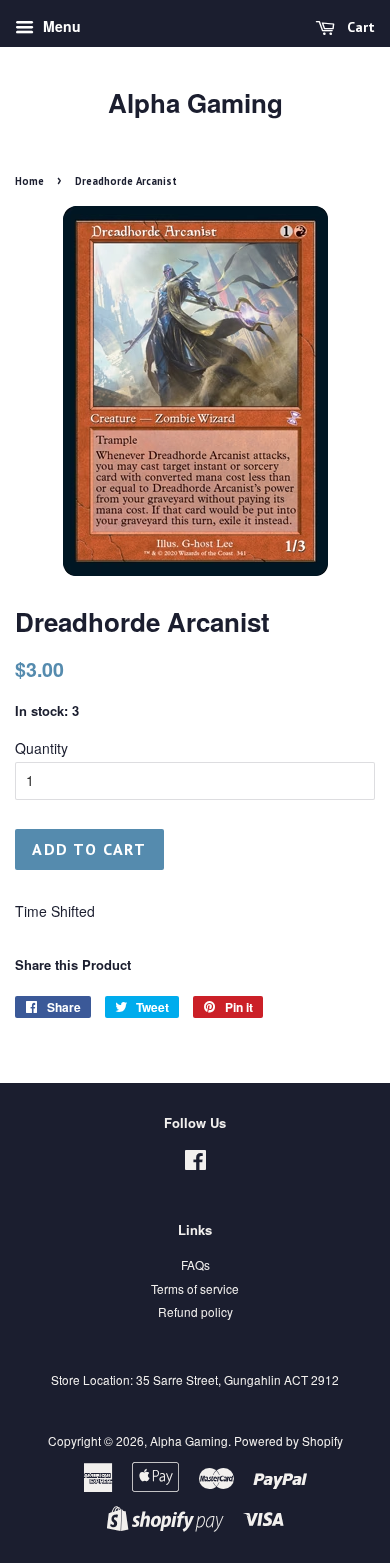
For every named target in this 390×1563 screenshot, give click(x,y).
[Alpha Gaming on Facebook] (195, 1163)
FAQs (195, 1264)
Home (29, 181)
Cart (359, 27)
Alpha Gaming (195, 102)
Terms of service (195, 1288)
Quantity (41, 748)
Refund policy (195, 1311)
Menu (60, 26)
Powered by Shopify (288, 1440)
